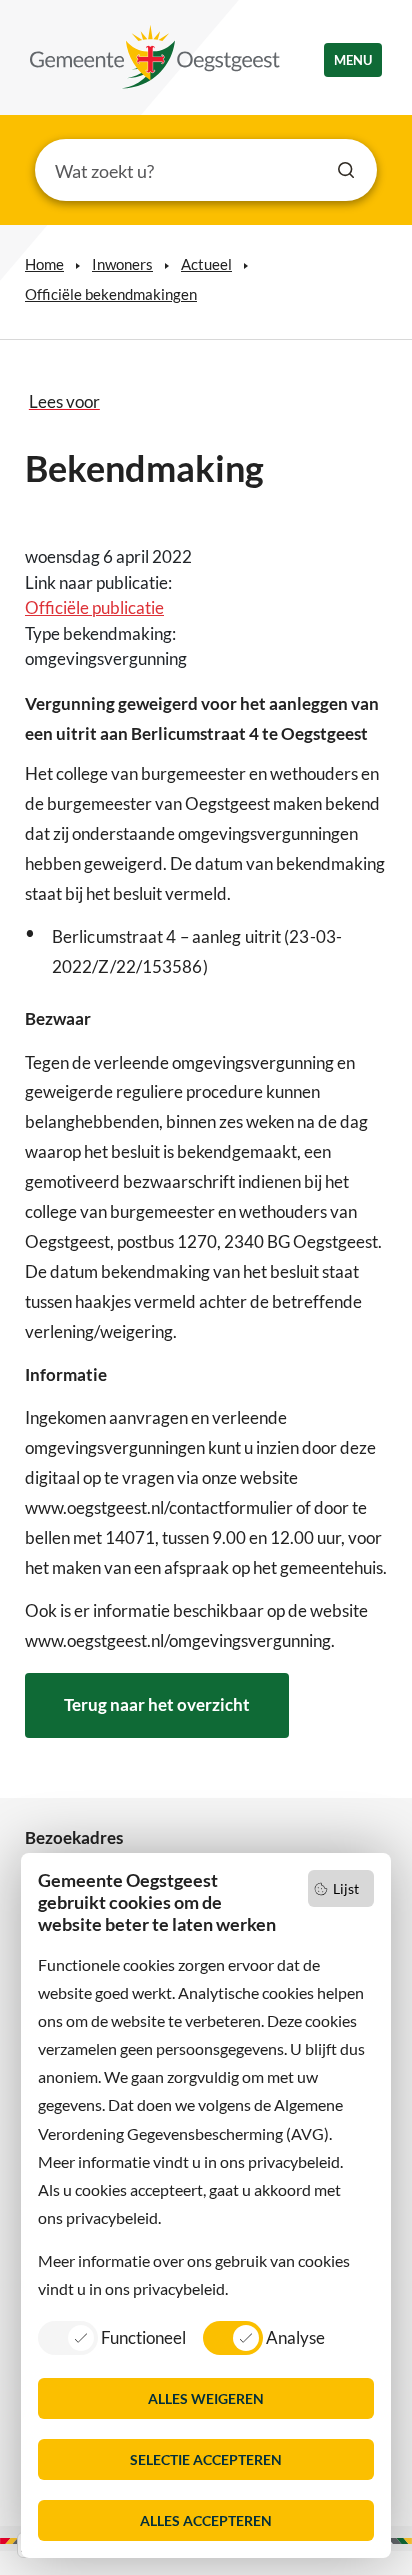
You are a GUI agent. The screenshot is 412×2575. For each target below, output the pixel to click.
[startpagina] (155, 57)
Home (44, 264)
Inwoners (122, 264)
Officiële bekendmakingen (111, 294)
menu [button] (353, 60)
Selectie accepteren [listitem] (206, 2459)
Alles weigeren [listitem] (206, 2398)
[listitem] (112, 2337)
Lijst (346, 1888)
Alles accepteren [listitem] (206, 2520)
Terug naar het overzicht (157, 1704)
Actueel (206, 264)
